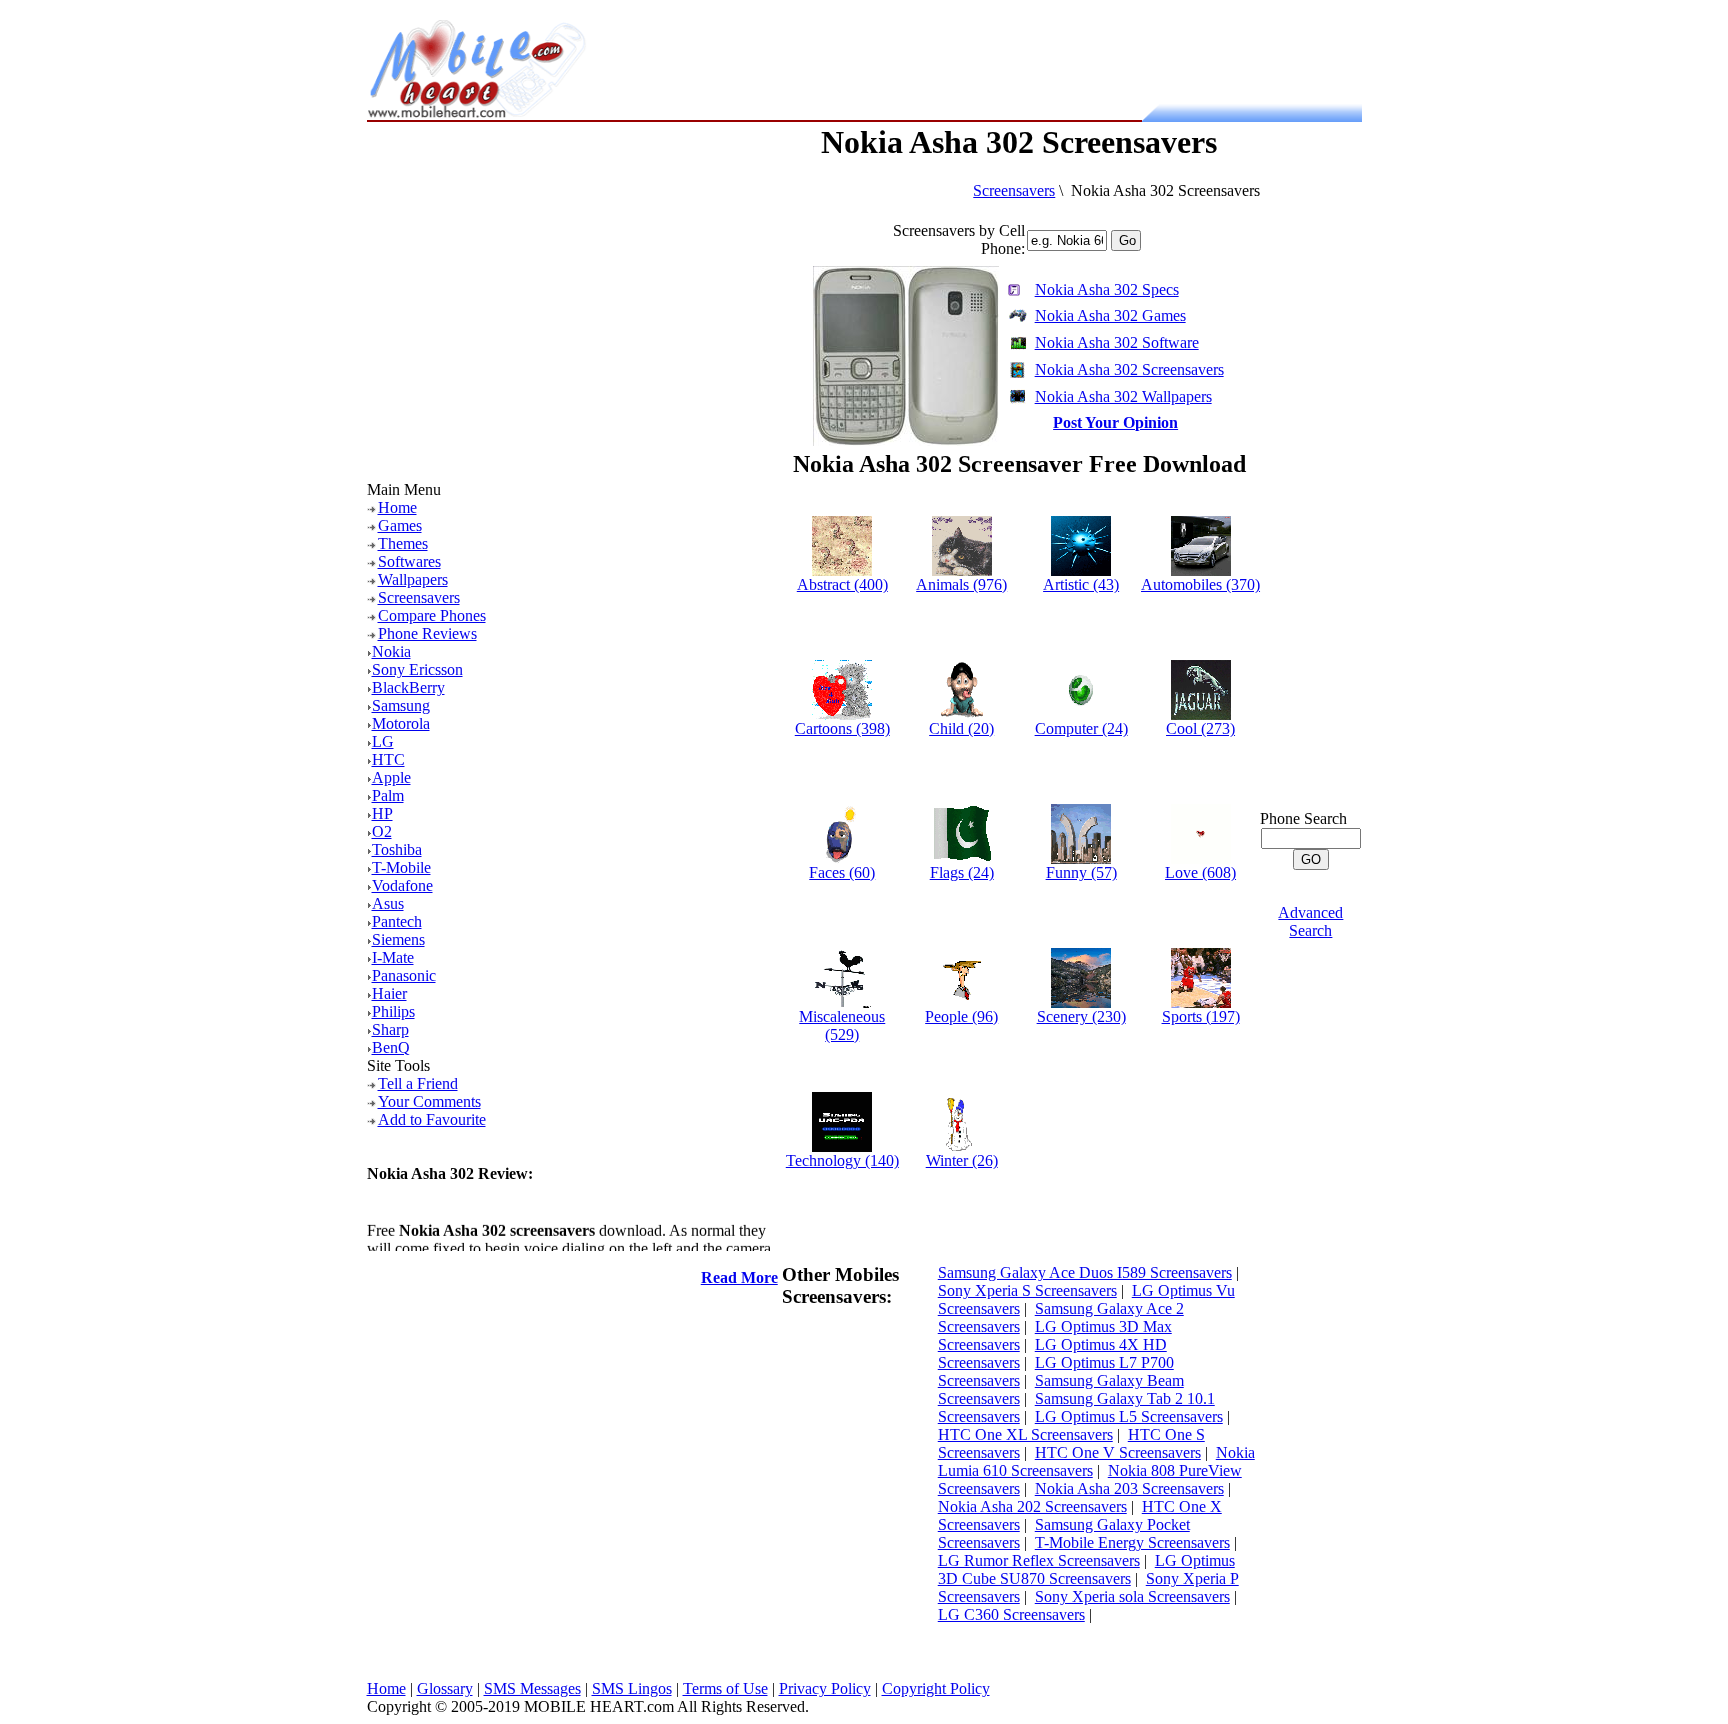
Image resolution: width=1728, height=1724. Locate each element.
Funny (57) (1081, 872)
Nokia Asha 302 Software (1117, 342)
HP (382, 813)
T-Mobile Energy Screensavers (1132, 1542)
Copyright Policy (936, 1688)
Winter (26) (962, 1160)
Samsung (401, 705)
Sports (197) (1201, 1016)
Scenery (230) (1081, 1016)
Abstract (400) (842, 584)
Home (397, 507)
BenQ (391, 1047)
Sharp (390, 1029)
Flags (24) (962, 872)
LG (383, 741)
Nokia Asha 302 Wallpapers (1123, 396)
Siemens (398, 939)
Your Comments (429, 1101)
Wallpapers (413, 579)
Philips (393, 1011)
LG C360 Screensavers (1011, 1614)
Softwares (409, 561)
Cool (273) (1200, 728)
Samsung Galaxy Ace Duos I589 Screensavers (1085, 1272)
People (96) (961, 1016)
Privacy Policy (825, 1688)
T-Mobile (401, 867)
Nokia (391, 651)
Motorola (401, 723)
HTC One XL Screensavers (1025, 1434)
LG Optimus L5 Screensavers (1129, 1416)
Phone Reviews (427, 633)
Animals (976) (961, 584)
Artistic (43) (1081, 584)
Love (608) (1200, 872)
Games (400, 525)
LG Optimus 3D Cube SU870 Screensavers (1086, 1569)
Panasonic (404, 975)
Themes (403, 543)
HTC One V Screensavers (1118, 1452)
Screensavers (419, 597)
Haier (389, 993)
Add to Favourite (432, 1119)
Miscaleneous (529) (842, 1025)
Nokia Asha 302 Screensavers (1129, 369)
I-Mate (393, 957)
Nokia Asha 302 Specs (1107, 289)
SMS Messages (532, 1688)
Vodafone (402, 885)
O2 (382, 831)
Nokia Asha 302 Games (1110, 315)
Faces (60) (842, 872)
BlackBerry (408, 687)
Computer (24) (1081, 728)
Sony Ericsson (417, 669)
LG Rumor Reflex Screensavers (1039, 1560)
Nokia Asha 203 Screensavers (1129, 1488)
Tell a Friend (418, 1083)
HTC (388, 759)
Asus (388, 903)
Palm (388, 795)
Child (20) (961, 728)
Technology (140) (842, 1160)
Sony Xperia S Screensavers (1027, 1290)
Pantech (397, 921)
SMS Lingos (632, 1688)
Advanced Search (1310, 921)
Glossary (445, 1688)
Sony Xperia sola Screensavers (1132, 1596)
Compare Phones (432, 615)
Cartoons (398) (842, 728)
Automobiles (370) (1200, 584)
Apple (391, 777)
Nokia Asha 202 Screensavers (1032, 1506)
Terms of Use (725, 1688)
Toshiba (397, 849)
